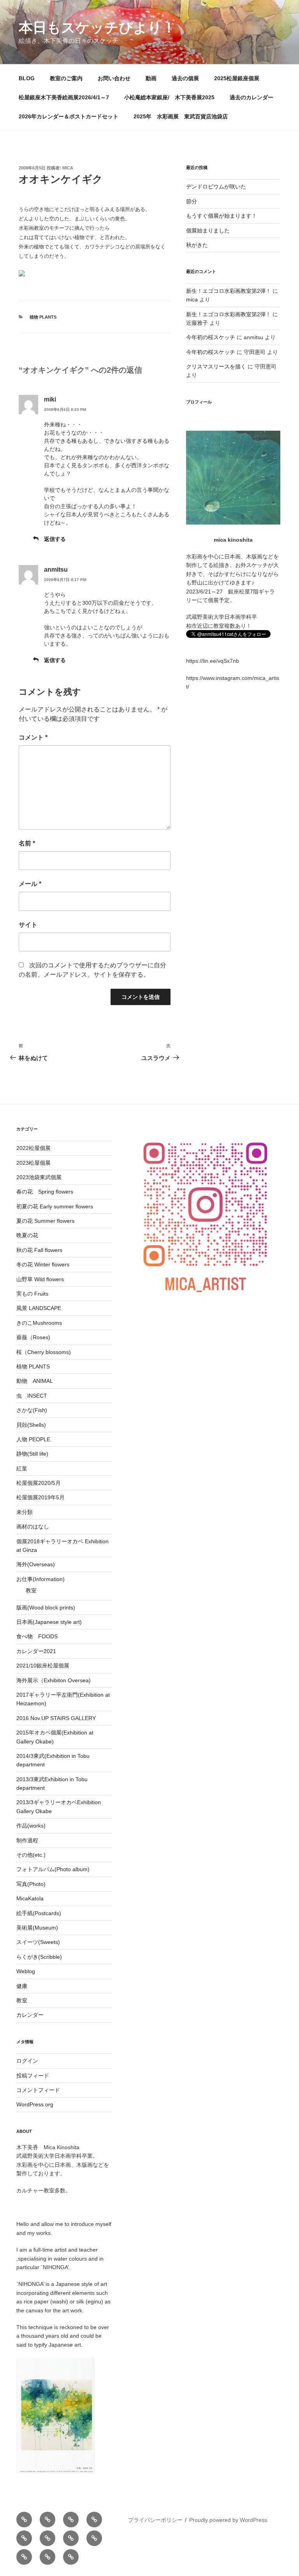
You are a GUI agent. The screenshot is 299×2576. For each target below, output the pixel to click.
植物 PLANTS (43, 317)
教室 (31, 1590)
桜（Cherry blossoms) (44, 1352)
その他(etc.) (31, 1855)
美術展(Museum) (37, 1928)
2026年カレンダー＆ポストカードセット (69, 116)
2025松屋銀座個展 (237, 78)
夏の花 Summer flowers (45, 1221)
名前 (27, 843)
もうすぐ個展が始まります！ (222, 216)
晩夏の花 (27, 1235)
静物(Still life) (32, 1454)
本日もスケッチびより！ (97, 27)
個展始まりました (208, 231)
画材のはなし (33, 1527)
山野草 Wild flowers (40, 1279)
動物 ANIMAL (35, 1381)
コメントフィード (38, 2090)
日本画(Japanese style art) (49, 1622)
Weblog (26, 1971)
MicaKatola (30, 1898)
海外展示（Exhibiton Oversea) (54, 1680)
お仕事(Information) (40, 1579)
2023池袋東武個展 (39, 1177)
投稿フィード (33, 2076)
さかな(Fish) (32, 1410)
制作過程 (27, 1840)
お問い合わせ (114, 78)
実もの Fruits (32, 1294)
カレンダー (30, 2015)
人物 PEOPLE (33, 1439)
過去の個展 (185, 78)
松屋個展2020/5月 (39, 1483)
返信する (55, 539)
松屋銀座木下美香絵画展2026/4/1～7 (64, 97)
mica (68, 168)
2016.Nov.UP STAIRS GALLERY (56, 1718)
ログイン (27, 2061)
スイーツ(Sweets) (38, 1942)
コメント (33, 737)
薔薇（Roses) (33, 1337)
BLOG (27, 78)
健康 (22, 1986)
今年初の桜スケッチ (211, 337)
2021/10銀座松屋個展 (43, 1666)
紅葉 (22, 1468)
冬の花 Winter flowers (43, 1264)
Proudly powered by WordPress (228, 2520)
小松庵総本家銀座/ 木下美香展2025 (169, 97)
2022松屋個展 (33, 1148)
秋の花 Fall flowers (39, 1250)
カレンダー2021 (36, 1651)
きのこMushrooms (39, 1323)
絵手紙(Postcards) (39, 1913)
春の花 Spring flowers (45, 1192)
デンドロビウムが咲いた (216, 187)
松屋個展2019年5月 (40, 1497)
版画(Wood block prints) (46, 1608)
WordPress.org (35, 2104)
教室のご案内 (66, 78)
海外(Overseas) (36, 1564)
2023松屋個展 (33, 1163)
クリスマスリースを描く (216, 366)
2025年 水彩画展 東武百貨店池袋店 (181, 116)
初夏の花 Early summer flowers (55, 1206)
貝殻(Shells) (31, 1425)
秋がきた (197, 245)
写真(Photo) (31, 1884)
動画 (151, 78)
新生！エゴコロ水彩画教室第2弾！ (229, 291)
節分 (192, 201)
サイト (28, 925)
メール (30, 884)
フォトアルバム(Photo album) (53, 1869)
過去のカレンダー (252, 97)
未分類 (25, 1512)
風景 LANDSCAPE (39, 1308)
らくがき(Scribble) (39, 1957)
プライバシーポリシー (155, 2520)
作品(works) (31, 1826)
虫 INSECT (32, 1396)
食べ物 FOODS (37, 1636)
